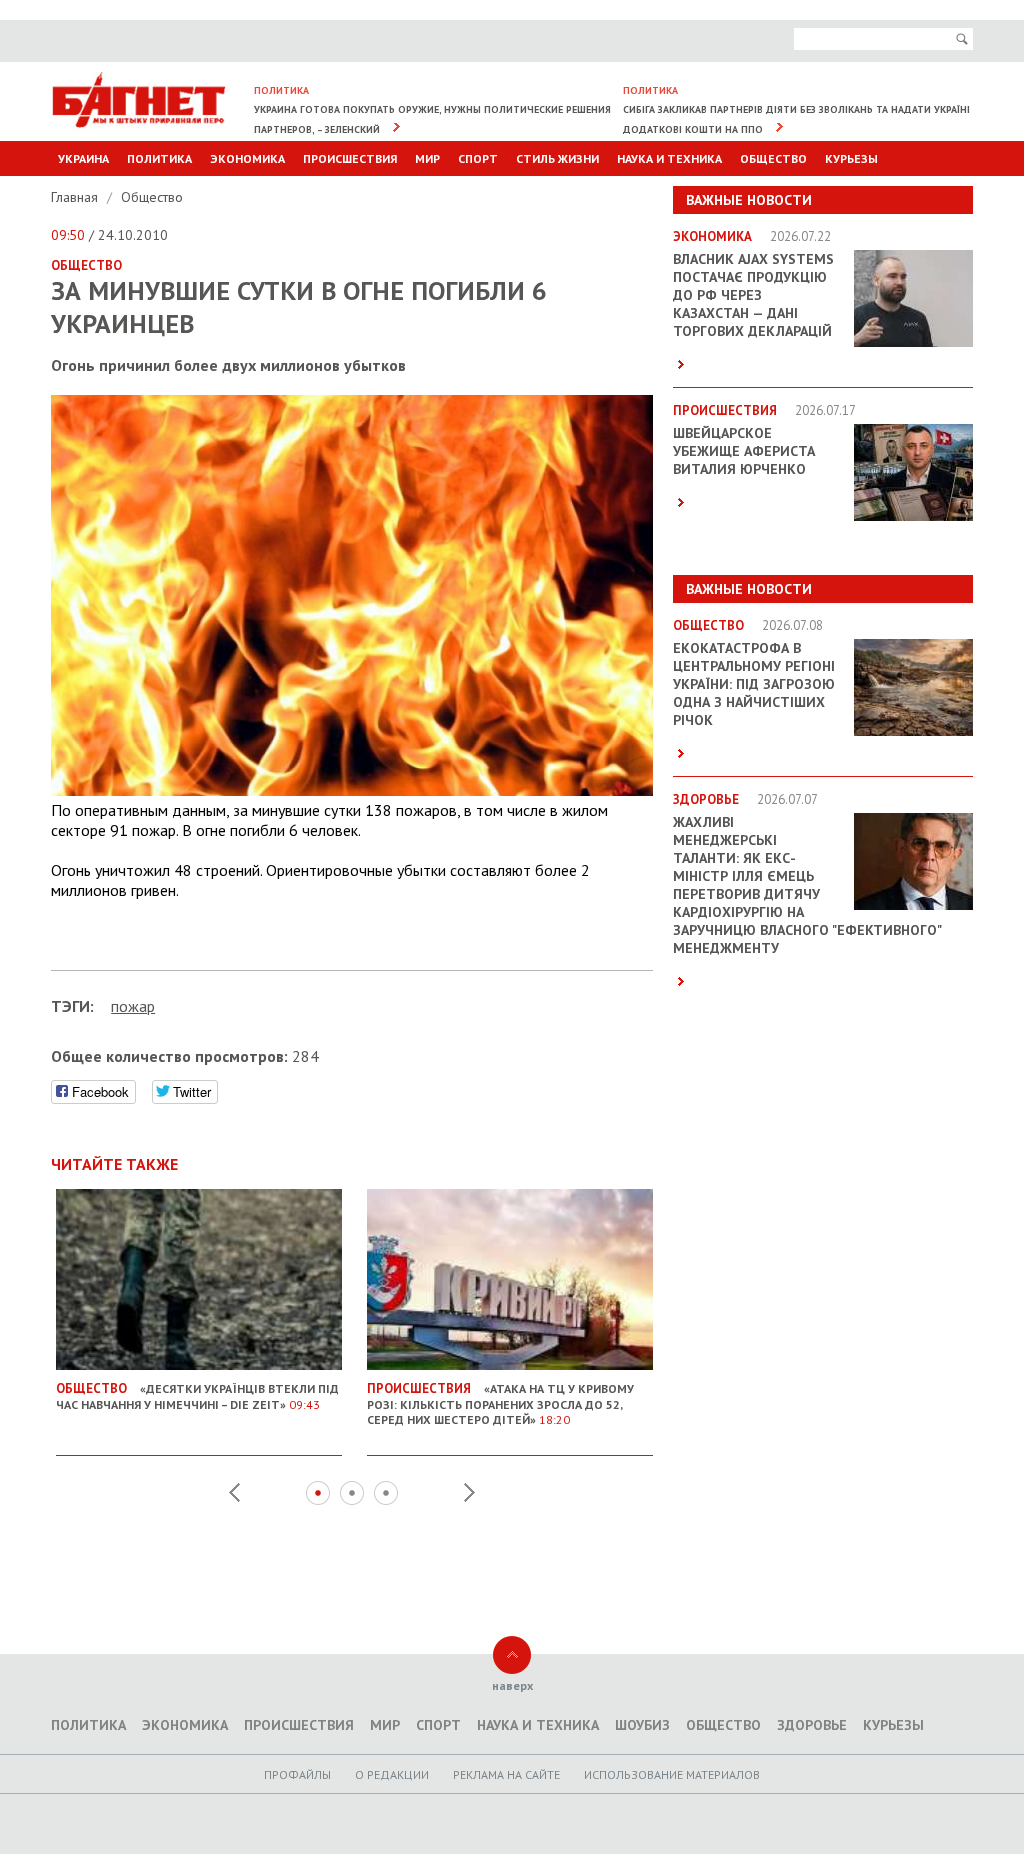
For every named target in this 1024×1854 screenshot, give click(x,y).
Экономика (247, 158)
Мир (427, 158)
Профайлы (297, 1774)
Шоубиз (642, 1725)
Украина (83, 158)
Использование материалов (672, 1774)
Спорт (478, 158)
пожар (133, 1006)
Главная (76, 197)
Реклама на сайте (506, 1774)
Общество (773, 158)
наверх (512, 1685)
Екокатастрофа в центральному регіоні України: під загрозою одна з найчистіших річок (754, 684)
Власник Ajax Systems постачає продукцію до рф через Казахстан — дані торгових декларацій (753, 295)
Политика (159, 158)
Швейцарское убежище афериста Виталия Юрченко (744, 451)
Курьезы (851, 158)
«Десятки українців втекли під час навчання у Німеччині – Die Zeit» (197, 1396)
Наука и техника (669, 158)
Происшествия (350, 158)
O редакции (392, 1774)
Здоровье (812, 1725)
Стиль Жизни (557, 158)
